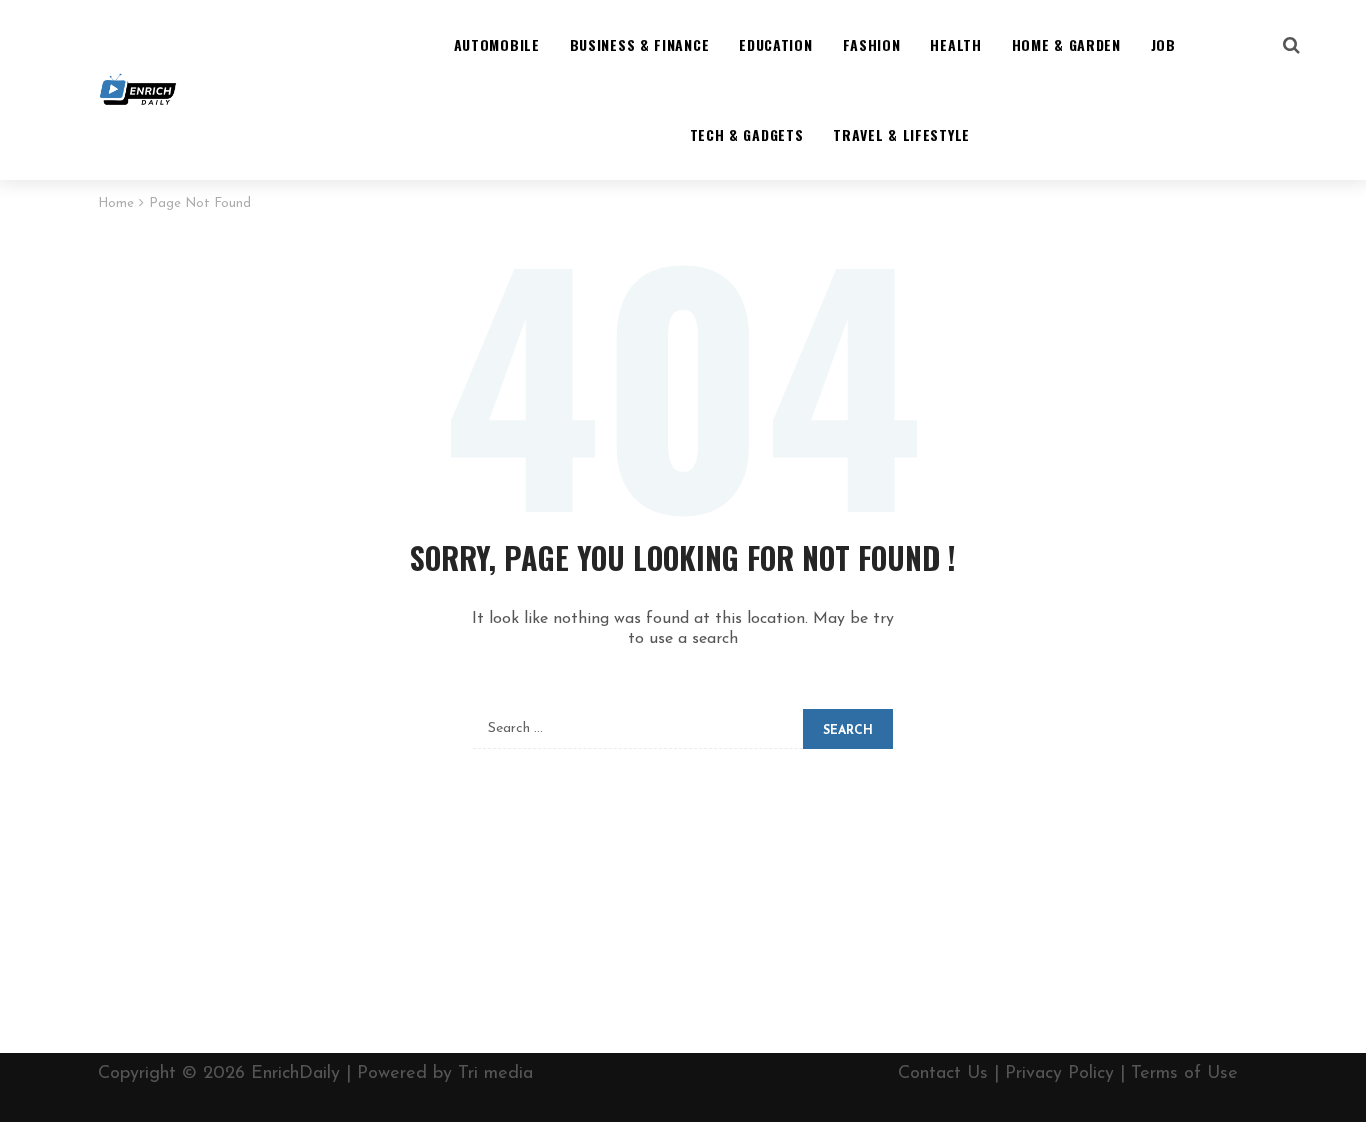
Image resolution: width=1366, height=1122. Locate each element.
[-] (138, 90)
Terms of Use (1184, 1074)
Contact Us (943, 1074)
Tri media (495, 1074)
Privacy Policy (1059, 1074)
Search (848, 731)
